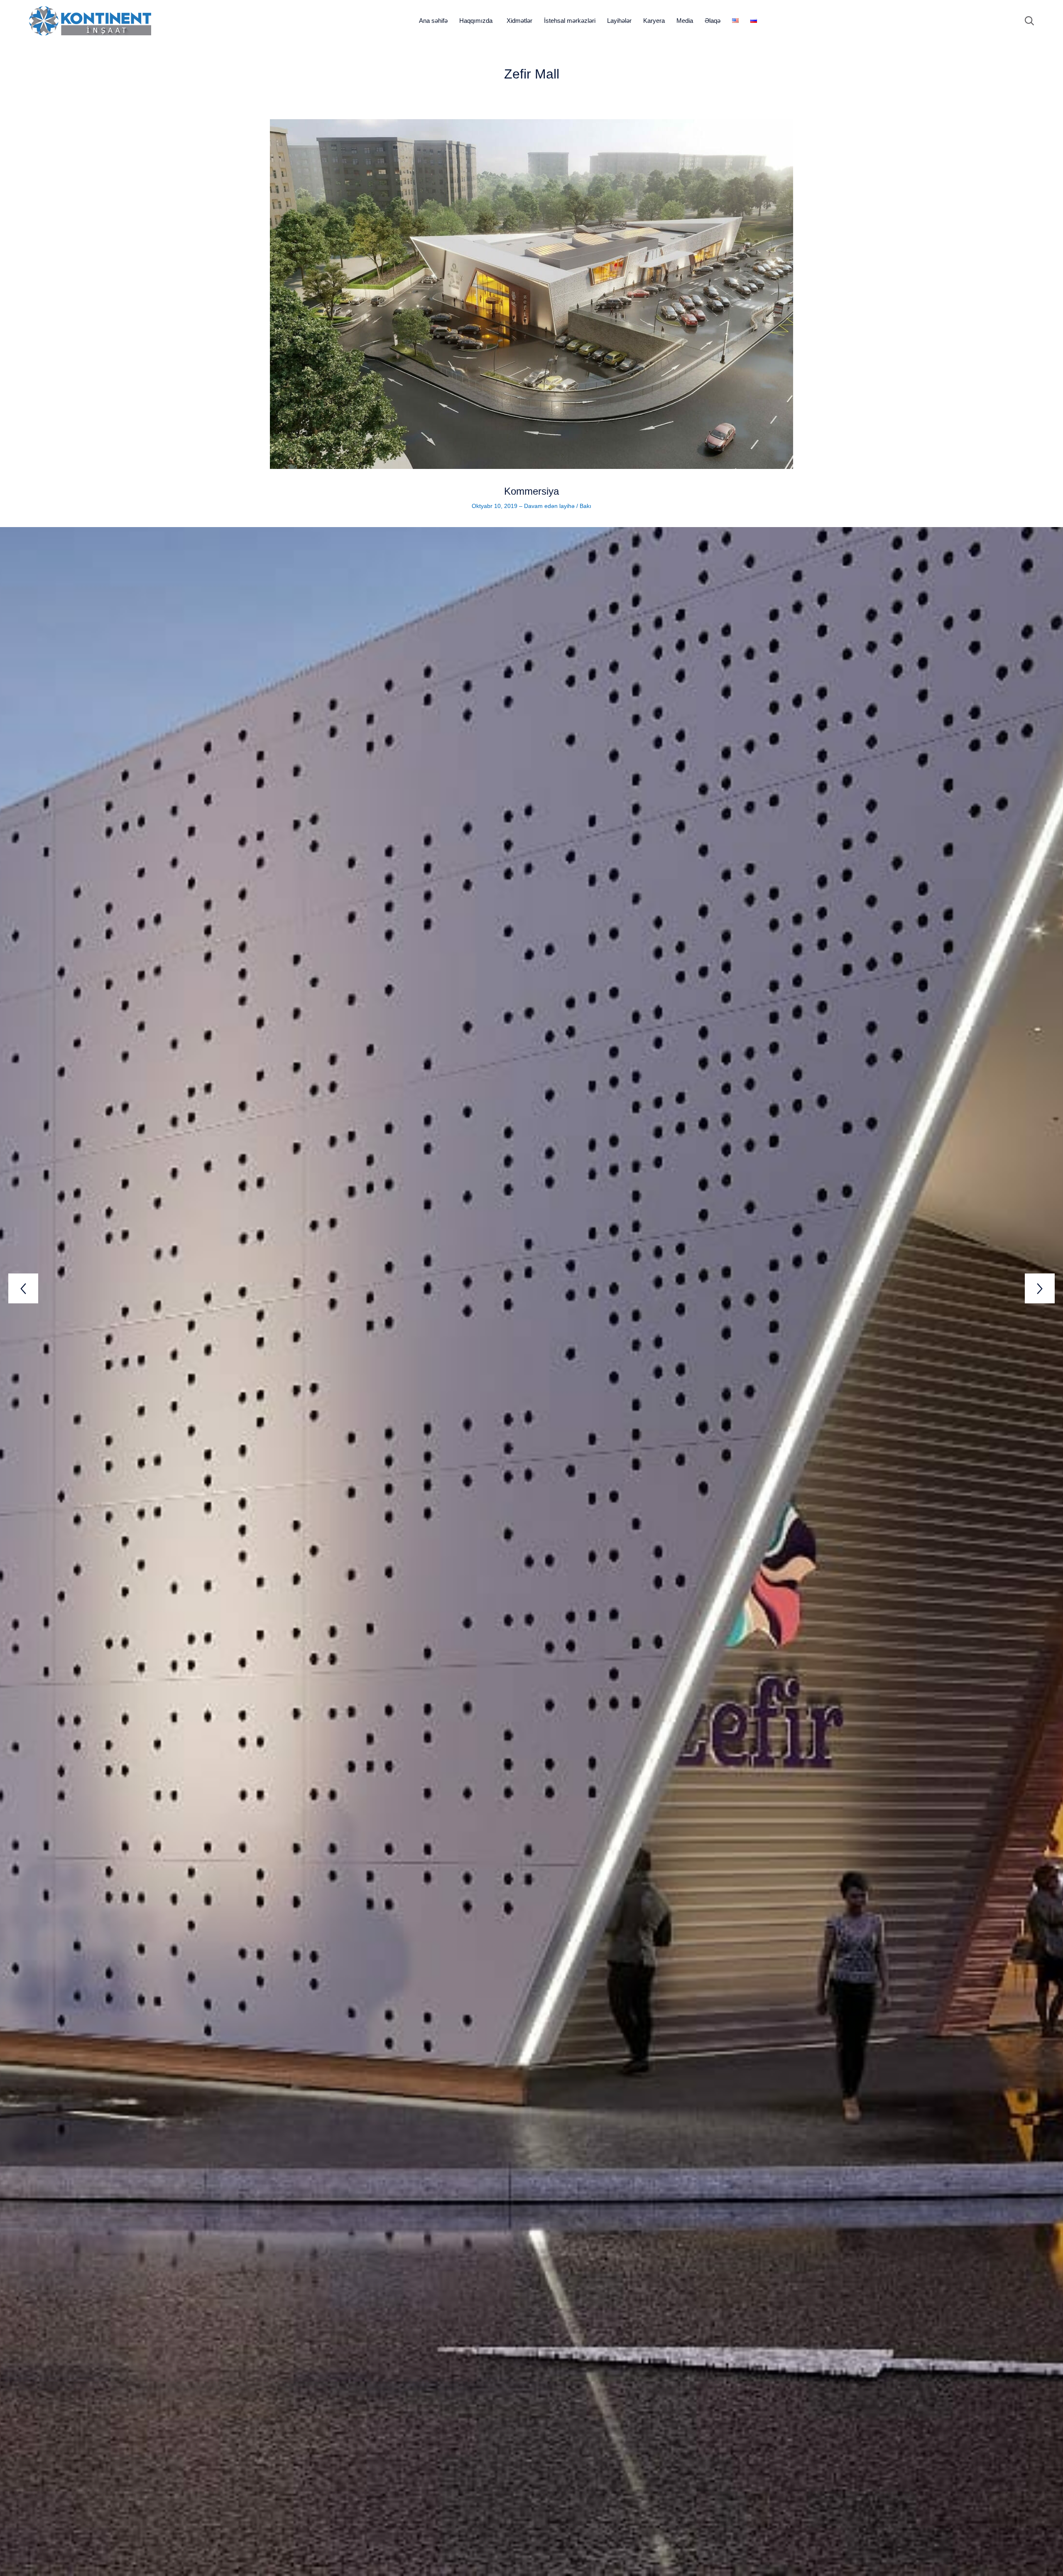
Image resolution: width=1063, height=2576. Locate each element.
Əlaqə (713, 21)
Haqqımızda (476, 21)
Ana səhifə (433, 21)
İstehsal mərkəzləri (570, 21)
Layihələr (619, 21)
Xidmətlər (519, 21)
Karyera (654, 21)
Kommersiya (531, 491)
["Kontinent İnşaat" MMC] (90, 21)
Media (685, 21)
